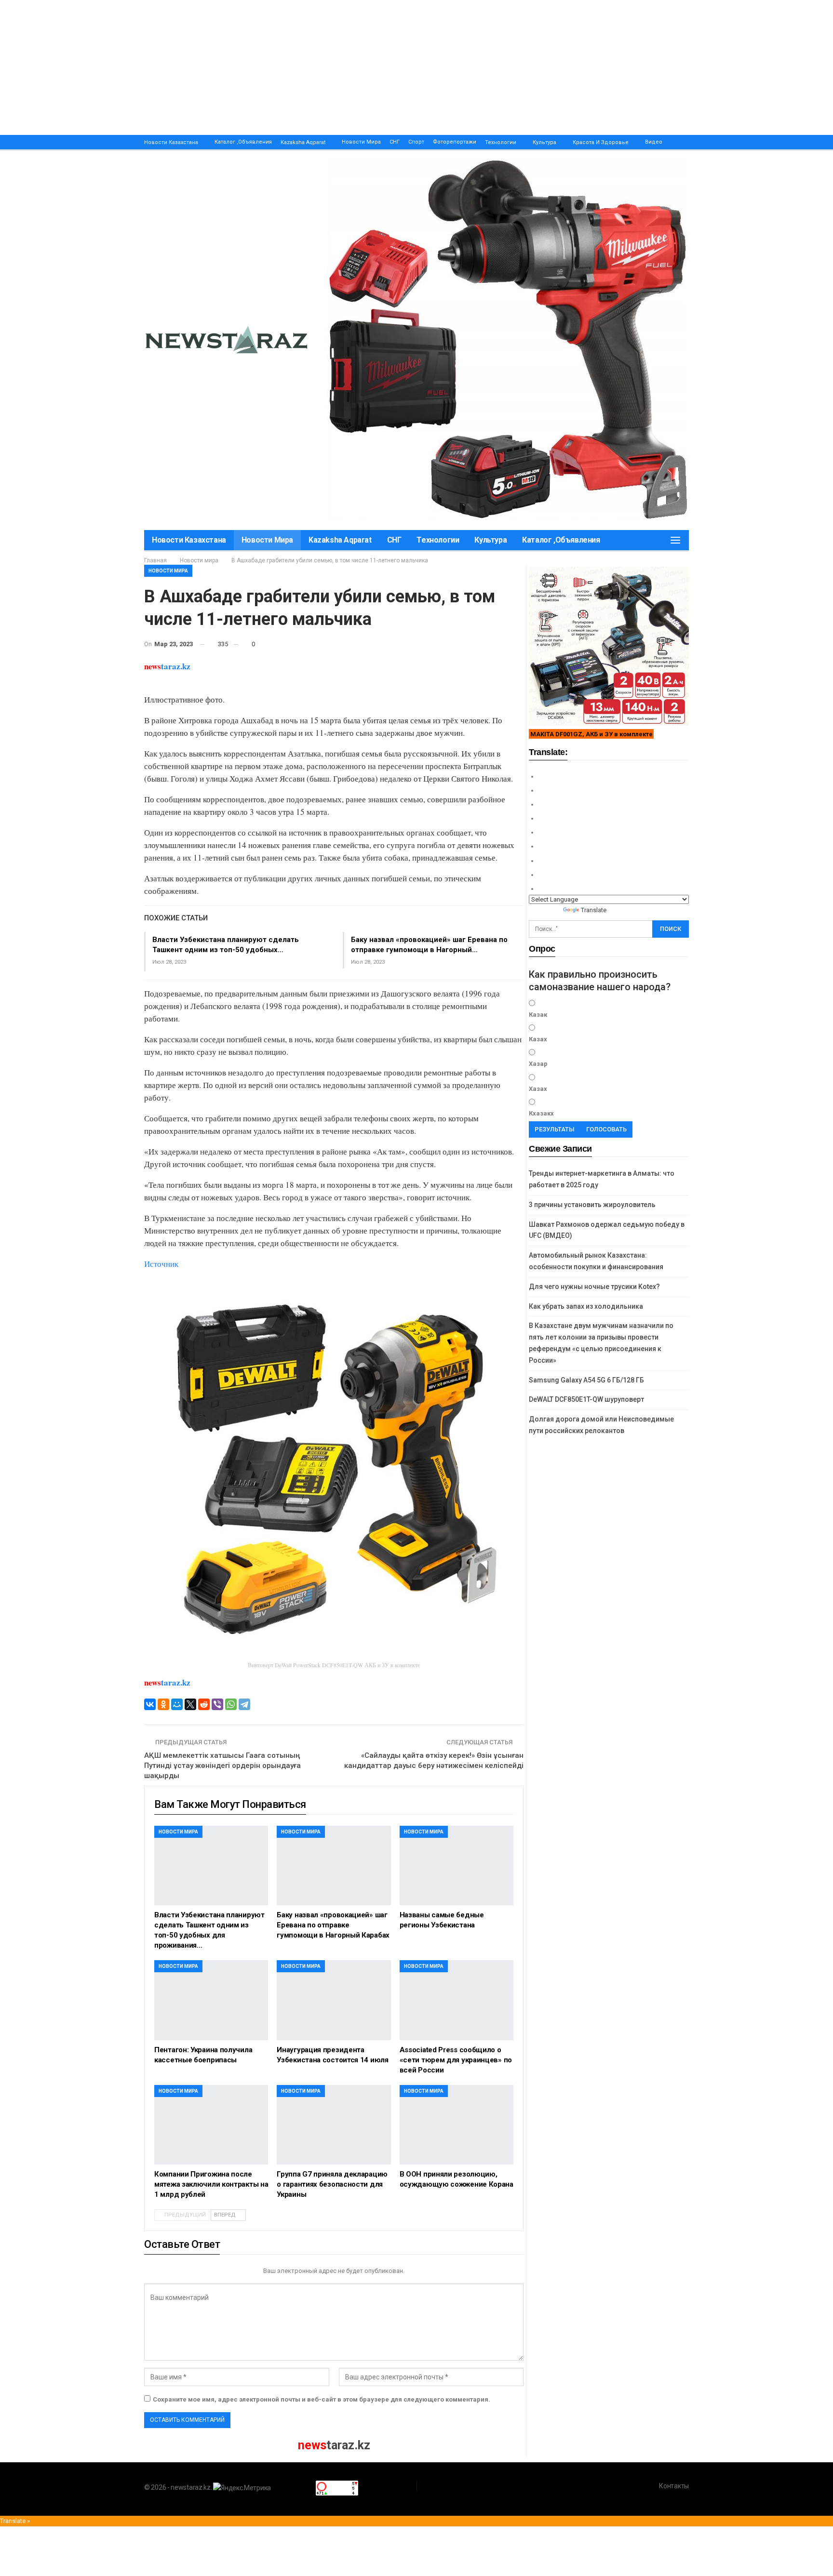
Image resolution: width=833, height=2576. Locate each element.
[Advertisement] (289, 67)
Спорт (416, 142)
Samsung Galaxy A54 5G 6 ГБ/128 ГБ (586, 1380)
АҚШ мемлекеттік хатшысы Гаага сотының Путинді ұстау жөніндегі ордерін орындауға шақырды (222, 1766)
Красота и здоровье (601, 142)
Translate (594, 910)
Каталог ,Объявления (243, 142)
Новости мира (361, 142)
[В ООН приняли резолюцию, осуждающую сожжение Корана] (457, 2125)
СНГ (395, 142)
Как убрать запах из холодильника (586, 1306)
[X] (190, 1704)
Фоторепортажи (455, 142)
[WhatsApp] (231, 1704)
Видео (654, 142)
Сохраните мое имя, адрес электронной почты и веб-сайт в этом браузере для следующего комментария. (322, 2399)
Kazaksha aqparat (303, 142)
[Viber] (217, 1704)
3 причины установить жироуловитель (592, 1205)
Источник (161, 1264)
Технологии (501, 142)
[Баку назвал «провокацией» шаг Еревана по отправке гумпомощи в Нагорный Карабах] (334, 1866)
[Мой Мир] (177, 1704)
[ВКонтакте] (150, 1704)
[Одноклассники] (163, 1704)
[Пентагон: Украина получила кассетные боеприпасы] (211, 2000)
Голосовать (606, 1129)
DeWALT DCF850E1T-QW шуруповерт (586, 1399)
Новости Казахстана (171, 142)
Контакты (674, 2486)
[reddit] (204, 1704)
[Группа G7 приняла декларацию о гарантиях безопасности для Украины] (334, 2125)
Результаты (555, 1129)
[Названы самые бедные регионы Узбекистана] (457, 1866)
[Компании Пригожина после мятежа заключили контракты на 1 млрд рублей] (211, 2125)
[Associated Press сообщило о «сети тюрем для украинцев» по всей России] (457, 2000)
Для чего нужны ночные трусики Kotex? (594, 1287)
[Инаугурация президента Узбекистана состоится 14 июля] (334, 2000)
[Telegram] (244, 1704)
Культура (544, 142)
